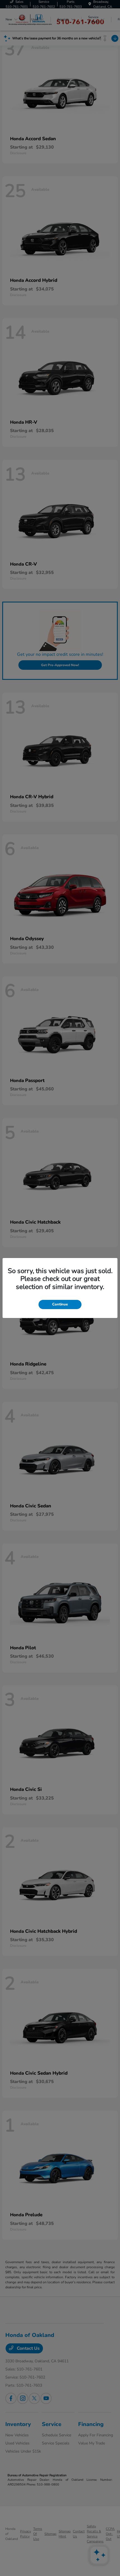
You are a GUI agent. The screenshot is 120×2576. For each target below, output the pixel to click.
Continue (60, 1304)
